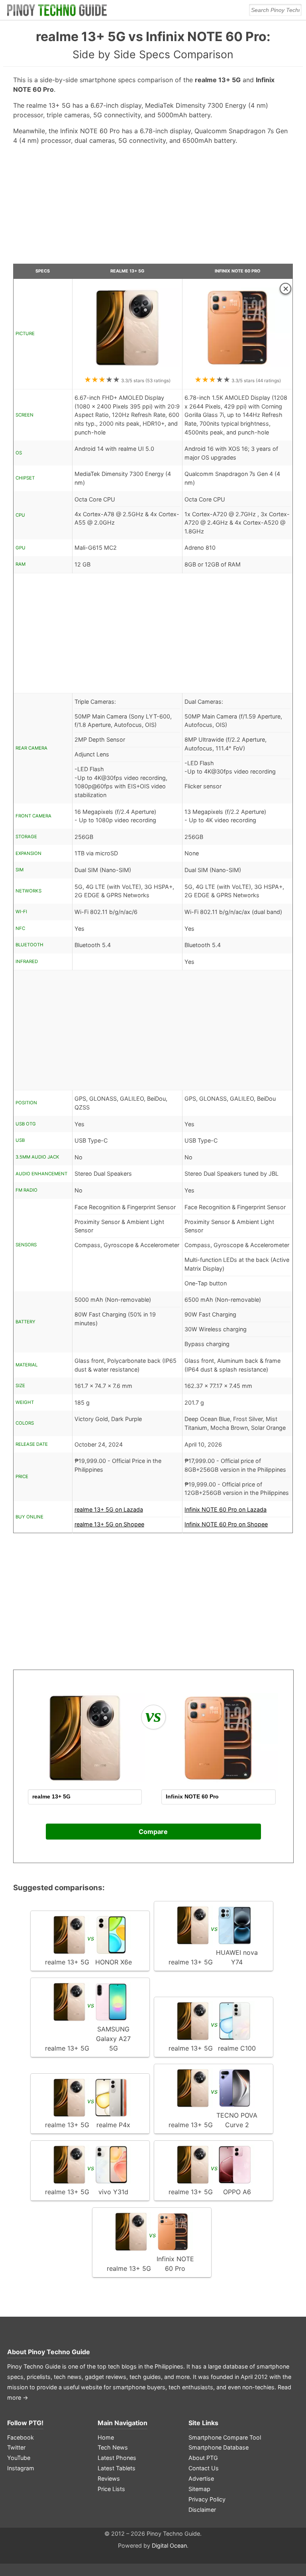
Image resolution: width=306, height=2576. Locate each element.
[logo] (57, 10)
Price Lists (111, 2489)
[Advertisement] (153, 207)
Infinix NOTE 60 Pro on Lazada (226, 1509)
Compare (153, 1832)
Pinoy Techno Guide (59, 2352)
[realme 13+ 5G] (127, 370)
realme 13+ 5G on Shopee (109, 1524)
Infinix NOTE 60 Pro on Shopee (226, 1524)
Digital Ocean (169, 2545)
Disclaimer (202, 2510)
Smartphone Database (219, 2447)
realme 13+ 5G (127, 271)
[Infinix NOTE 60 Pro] (237, 370)
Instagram (21, 2468)
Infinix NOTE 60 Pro (237, 271)
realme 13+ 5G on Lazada (109, 1509)
